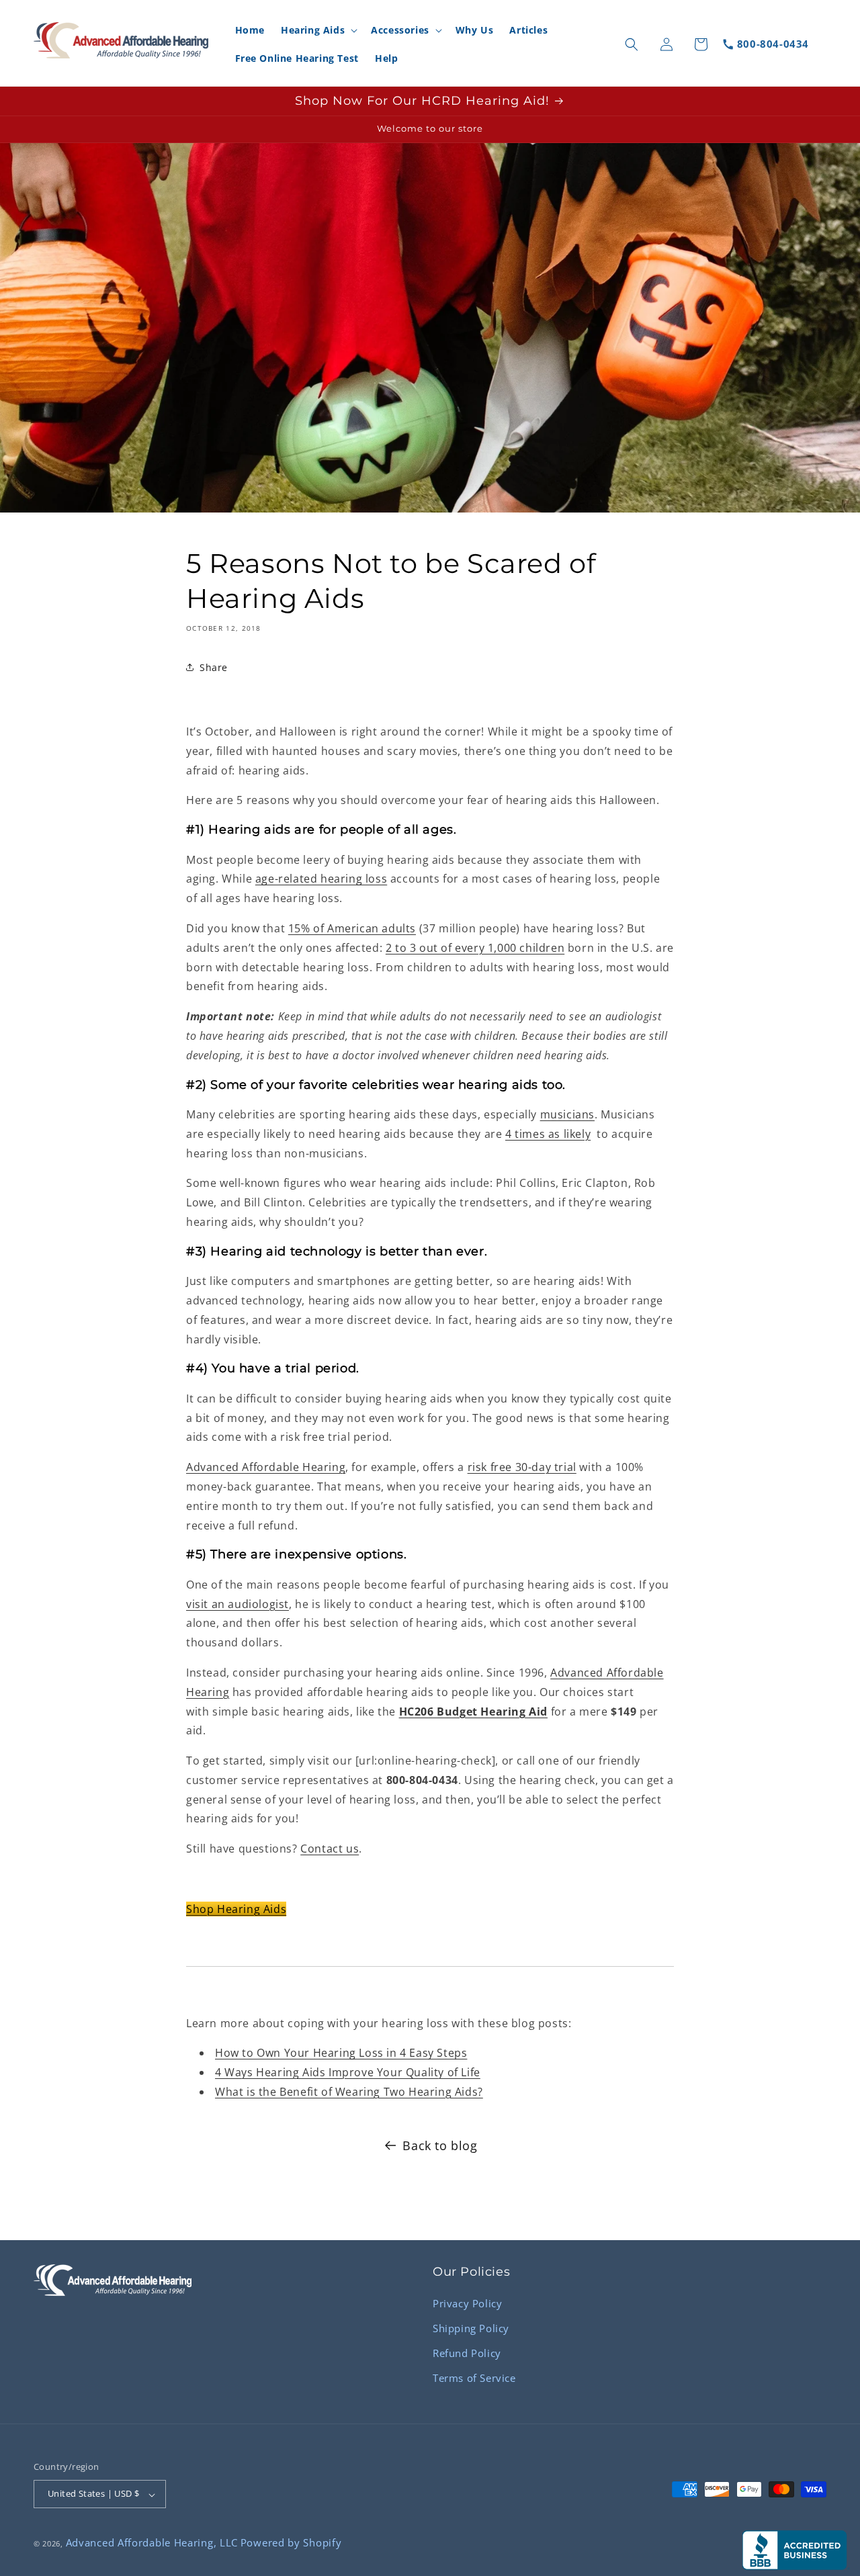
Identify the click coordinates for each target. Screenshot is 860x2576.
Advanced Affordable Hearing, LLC (152, 2543)
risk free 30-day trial (522, 1467)
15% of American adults (352, 928)
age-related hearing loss (321, 879)
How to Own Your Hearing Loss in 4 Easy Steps (341, 2053)
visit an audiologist (238, 1603)
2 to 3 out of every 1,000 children (475, 947)
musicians (567, 1114)
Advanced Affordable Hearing (266, 1467)
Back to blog (440, 2145)
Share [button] (214, 667)
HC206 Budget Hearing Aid (473, 1711)
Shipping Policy (471, 2327)
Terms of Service (474, 2377)
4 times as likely (548, 1133)
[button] (318, 30)
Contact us (330, 1849)
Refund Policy (467, 2352)
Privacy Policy (467, 2303)
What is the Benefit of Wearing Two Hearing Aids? (349, 2091)
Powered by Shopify (291, 2543)
